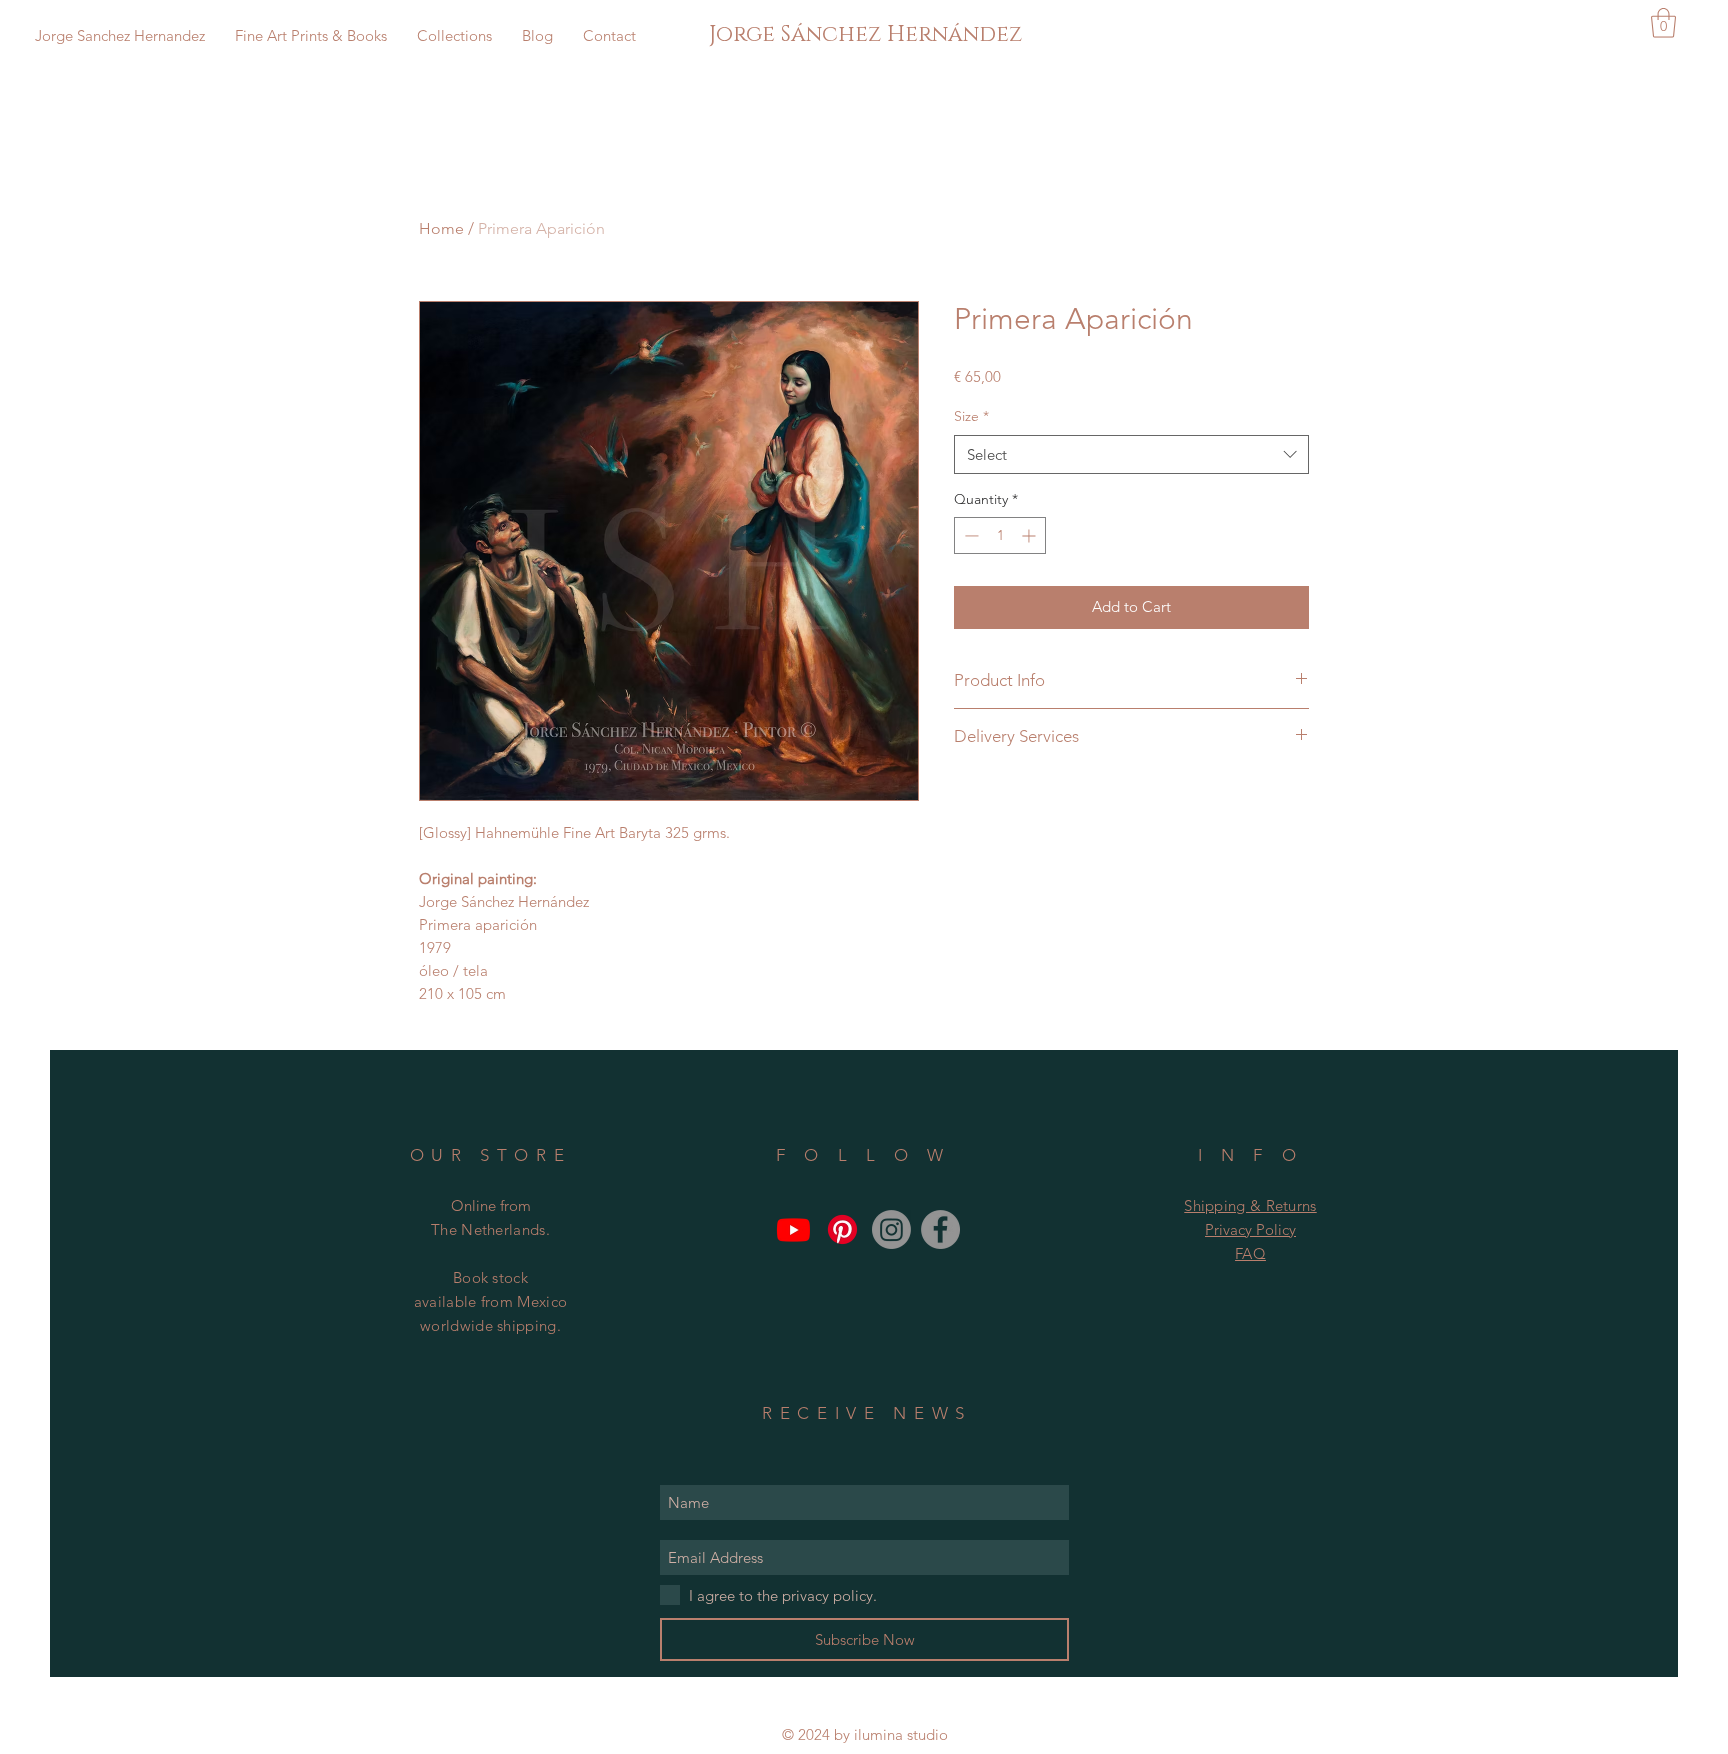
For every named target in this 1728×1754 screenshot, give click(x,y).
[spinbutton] (1000, 535)
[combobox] (1131, 454)
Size (971, 416)
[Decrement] (969, 535)
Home (441, 228)
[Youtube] (793, 1229)
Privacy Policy (1250, 1229)
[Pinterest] (842, 1229)
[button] (1663, 23)
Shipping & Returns (1250, 1205)
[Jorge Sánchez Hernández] (940, 1229)
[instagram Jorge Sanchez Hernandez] (891, 1229)
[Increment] (1030, 535)
